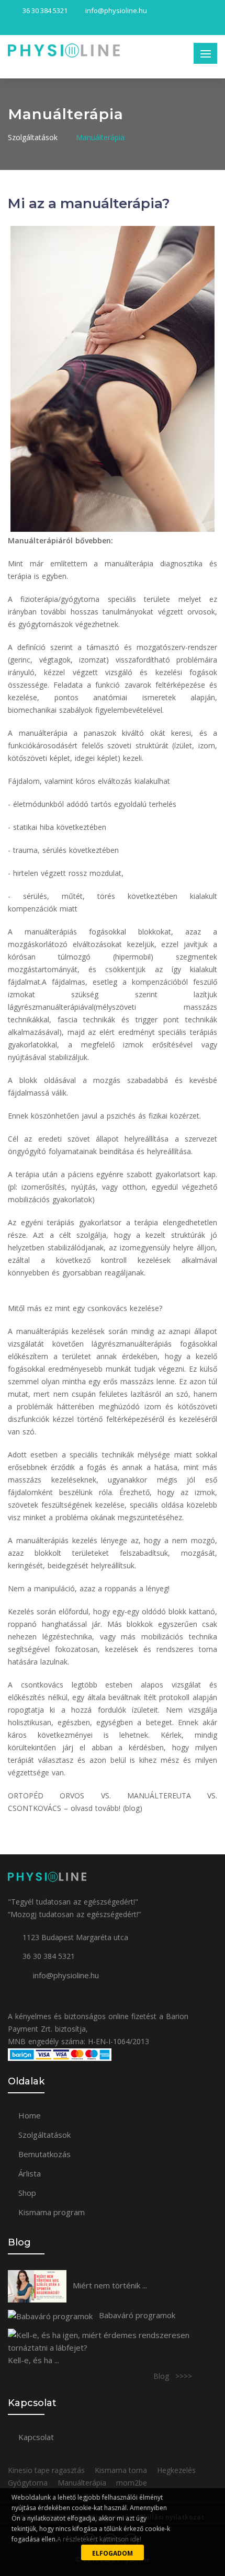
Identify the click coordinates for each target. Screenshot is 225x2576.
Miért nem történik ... (109, 2285)
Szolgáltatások (33, 137)
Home (30, 2115)
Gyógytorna (29, 2483)
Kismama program (52, 2212)
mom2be (132, 2483)
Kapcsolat (36, 2437)
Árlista (30, 2173)
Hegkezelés (177, 2470)
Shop (27, 2193)
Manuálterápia (100, 137)
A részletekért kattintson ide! (99, 2539)
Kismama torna (122, 2470)
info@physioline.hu (66, 1975)
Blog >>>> (173, 2376)
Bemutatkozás (44, 2154)
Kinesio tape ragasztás (47, 2470)
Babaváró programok (136, 2315)
